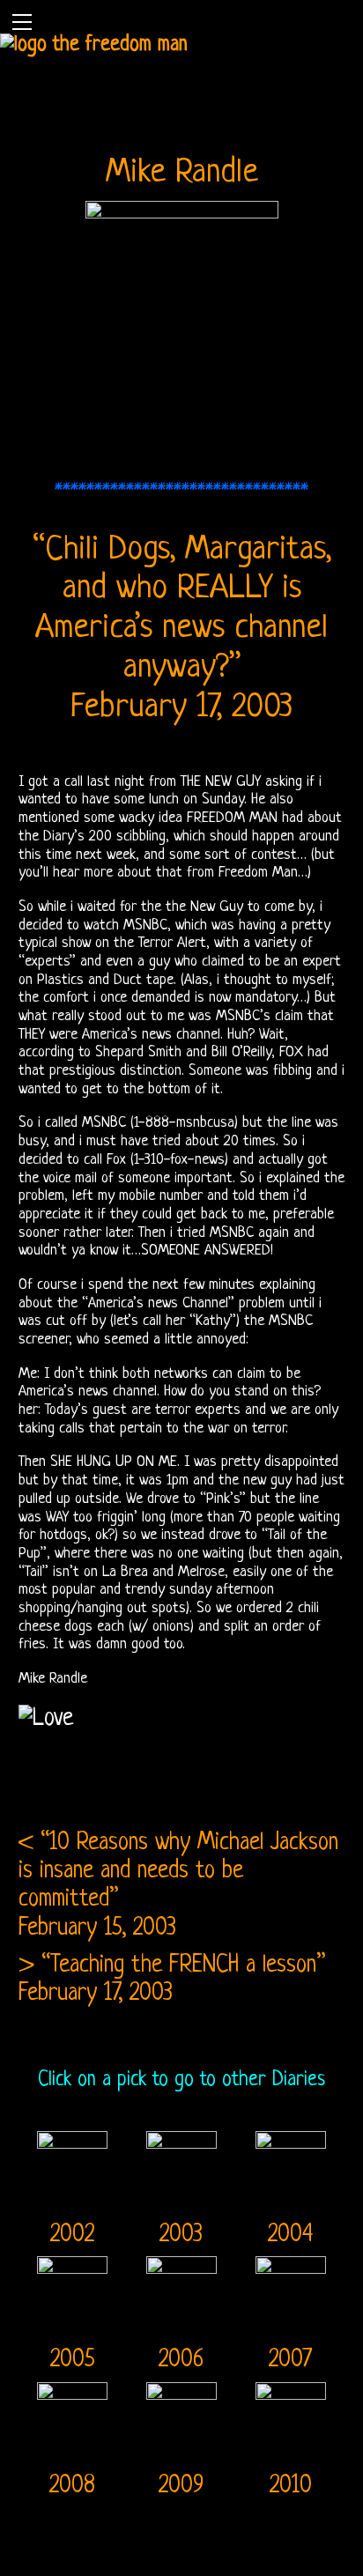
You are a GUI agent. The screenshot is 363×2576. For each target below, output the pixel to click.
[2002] (73, 2136)
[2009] (181, 2387)
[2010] (291, 2387)
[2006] (181, 2261)
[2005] (73, 2261)
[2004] (291, 2136)
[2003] (181, 2136)
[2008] (73, 2387)
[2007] (291, 2261)
